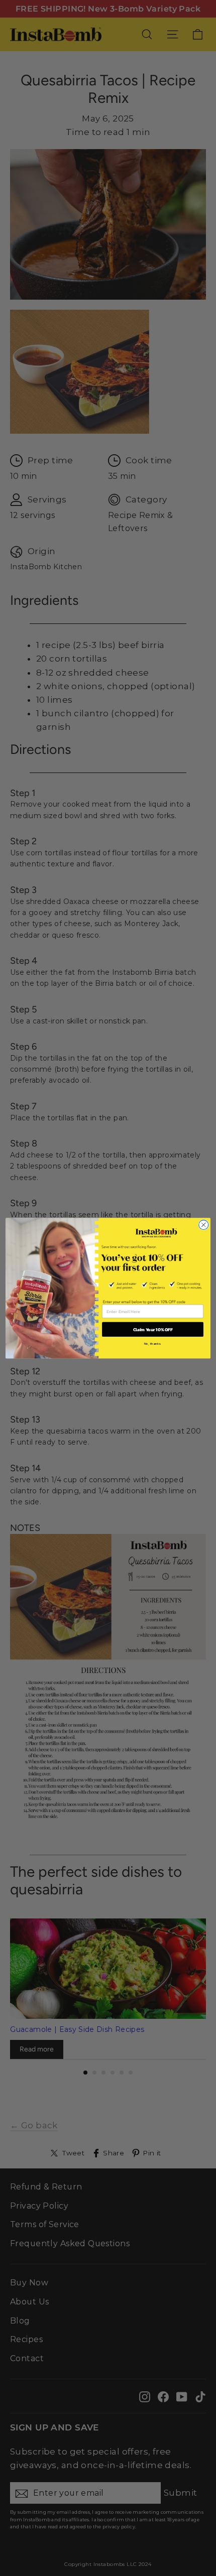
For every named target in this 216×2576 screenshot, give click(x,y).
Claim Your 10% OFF (153, 1329)
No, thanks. (153, 1343)
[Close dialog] (204, 1225)
